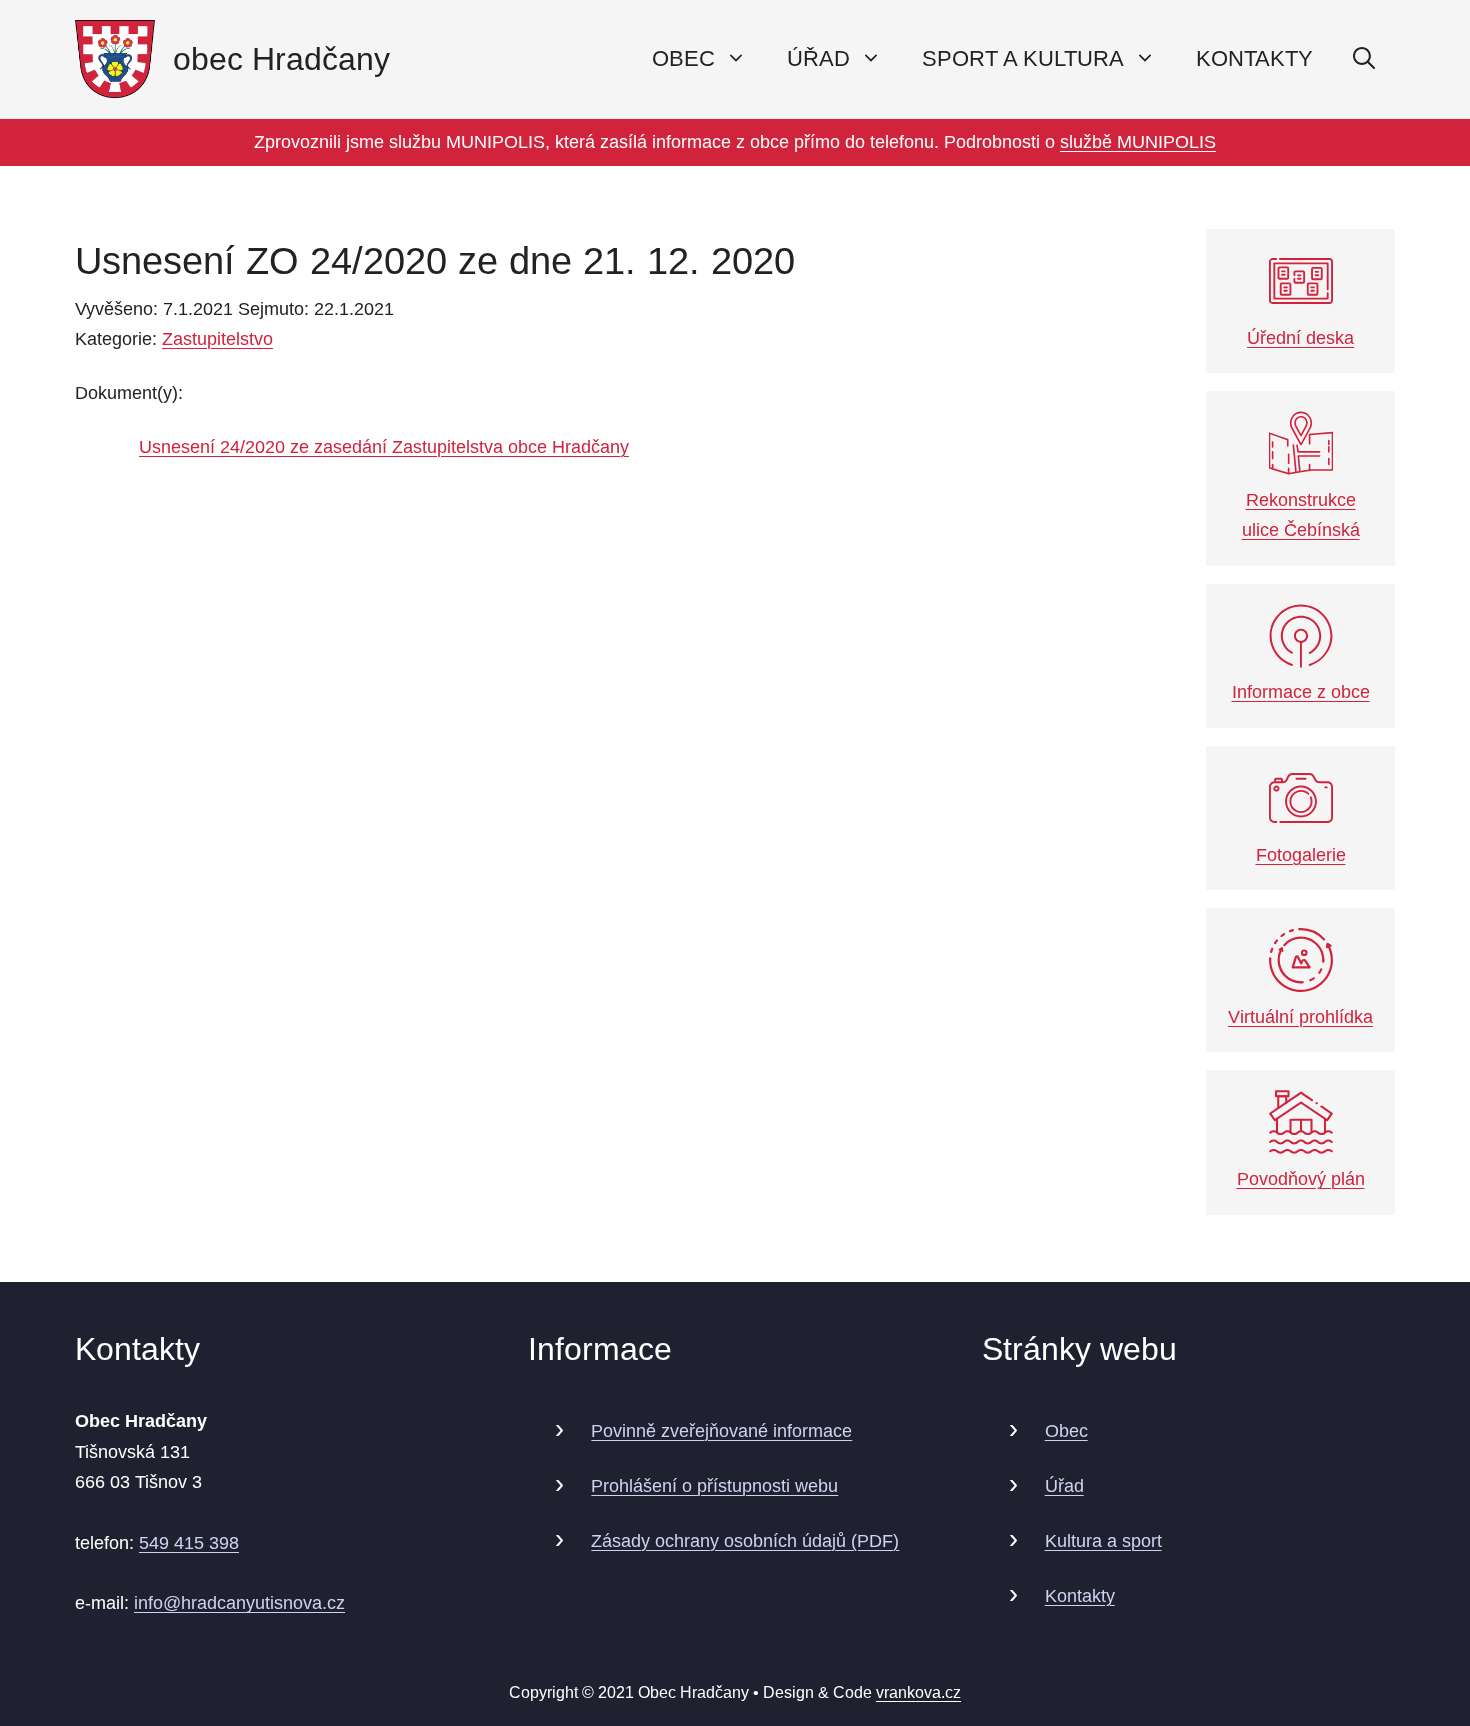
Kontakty (1254, 58)
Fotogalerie (1301, 855)
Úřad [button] (818, 58)
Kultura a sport (1103, 1541)
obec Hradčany (281, 59)
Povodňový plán (1301, 1179)
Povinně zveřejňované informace (721, 1431)
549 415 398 (189, 1543)
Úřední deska (1300, 338)
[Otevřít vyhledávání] (1364, 59)
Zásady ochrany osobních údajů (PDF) (745, 1541)
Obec (1066, 1431)
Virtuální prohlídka (1300, 1017)
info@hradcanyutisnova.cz (239, 1603)
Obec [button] (683, 58)
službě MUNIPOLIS (1138, 142)
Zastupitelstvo (217, 339)
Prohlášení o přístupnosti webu (714, 1486)
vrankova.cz (918, 1692)
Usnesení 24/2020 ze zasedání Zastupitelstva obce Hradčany (384, 447)
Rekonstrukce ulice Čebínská (1301, 515)
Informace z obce (1301, 692)
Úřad (1064, 1486)
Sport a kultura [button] (1023, 58)
